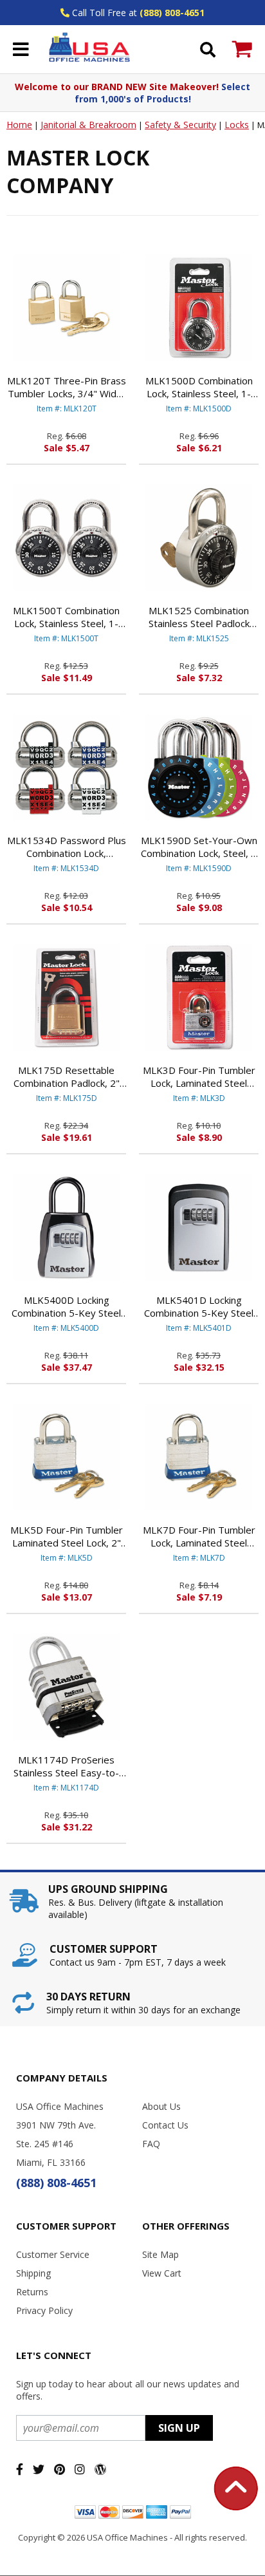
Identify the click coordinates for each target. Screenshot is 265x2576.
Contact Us (165, 2125)
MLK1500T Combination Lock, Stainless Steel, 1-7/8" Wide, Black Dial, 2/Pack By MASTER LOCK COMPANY (67, 617)
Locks (237, 125)
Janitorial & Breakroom (88, 125)
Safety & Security (180, 125)
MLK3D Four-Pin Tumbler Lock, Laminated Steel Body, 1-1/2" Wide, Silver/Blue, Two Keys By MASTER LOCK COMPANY (199, 1076)
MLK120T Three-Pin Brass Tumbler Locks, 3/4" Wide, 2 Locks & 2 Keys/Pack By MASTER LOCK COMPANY (67, 387)
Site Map (160, 2254)
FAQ (151, 2144)
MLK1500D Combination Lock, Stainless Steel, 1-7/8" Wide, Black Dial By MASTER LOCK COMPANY (199, 387)
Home (19, 125)
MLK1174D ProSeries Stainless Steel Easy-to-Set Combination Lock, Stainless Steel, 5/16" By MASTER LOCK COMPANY (67, 1766)
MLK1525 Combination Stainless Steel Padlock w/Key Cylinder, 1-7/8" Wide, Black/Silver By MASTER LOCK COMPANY (199, 617)
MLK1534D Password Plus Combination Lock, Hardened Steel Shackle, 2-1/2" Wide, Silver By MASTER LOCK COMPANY (66, 847)
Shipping (33, 2273)
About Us (161, 2106)
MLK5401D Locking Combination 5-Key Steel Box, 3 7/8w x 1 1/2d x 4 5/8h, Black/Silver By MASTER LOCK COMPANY (199, 1306)
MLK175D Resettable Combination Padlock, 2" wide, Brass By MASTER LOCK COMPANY (66, 1076)
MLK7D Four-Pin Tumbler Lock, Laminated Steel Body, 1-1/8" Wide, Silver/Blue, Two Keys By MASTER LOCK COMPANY (199, 1536)
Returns (32, 2292)
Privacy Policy (44, 2310)
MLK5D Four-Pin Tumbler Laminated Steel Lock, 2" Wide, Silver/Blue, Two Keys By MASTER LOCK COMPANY (67, 1536)
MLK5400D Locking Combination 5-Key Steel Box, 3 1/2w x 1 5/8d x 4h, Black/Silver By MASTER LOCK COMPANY (67, 1306)
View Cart (162, 2273)
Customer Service (53, 2254)
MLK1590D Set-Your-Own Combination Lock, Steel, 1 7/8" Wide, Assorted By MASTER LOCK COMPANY (199, 847)
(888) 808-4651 (172, 13)
